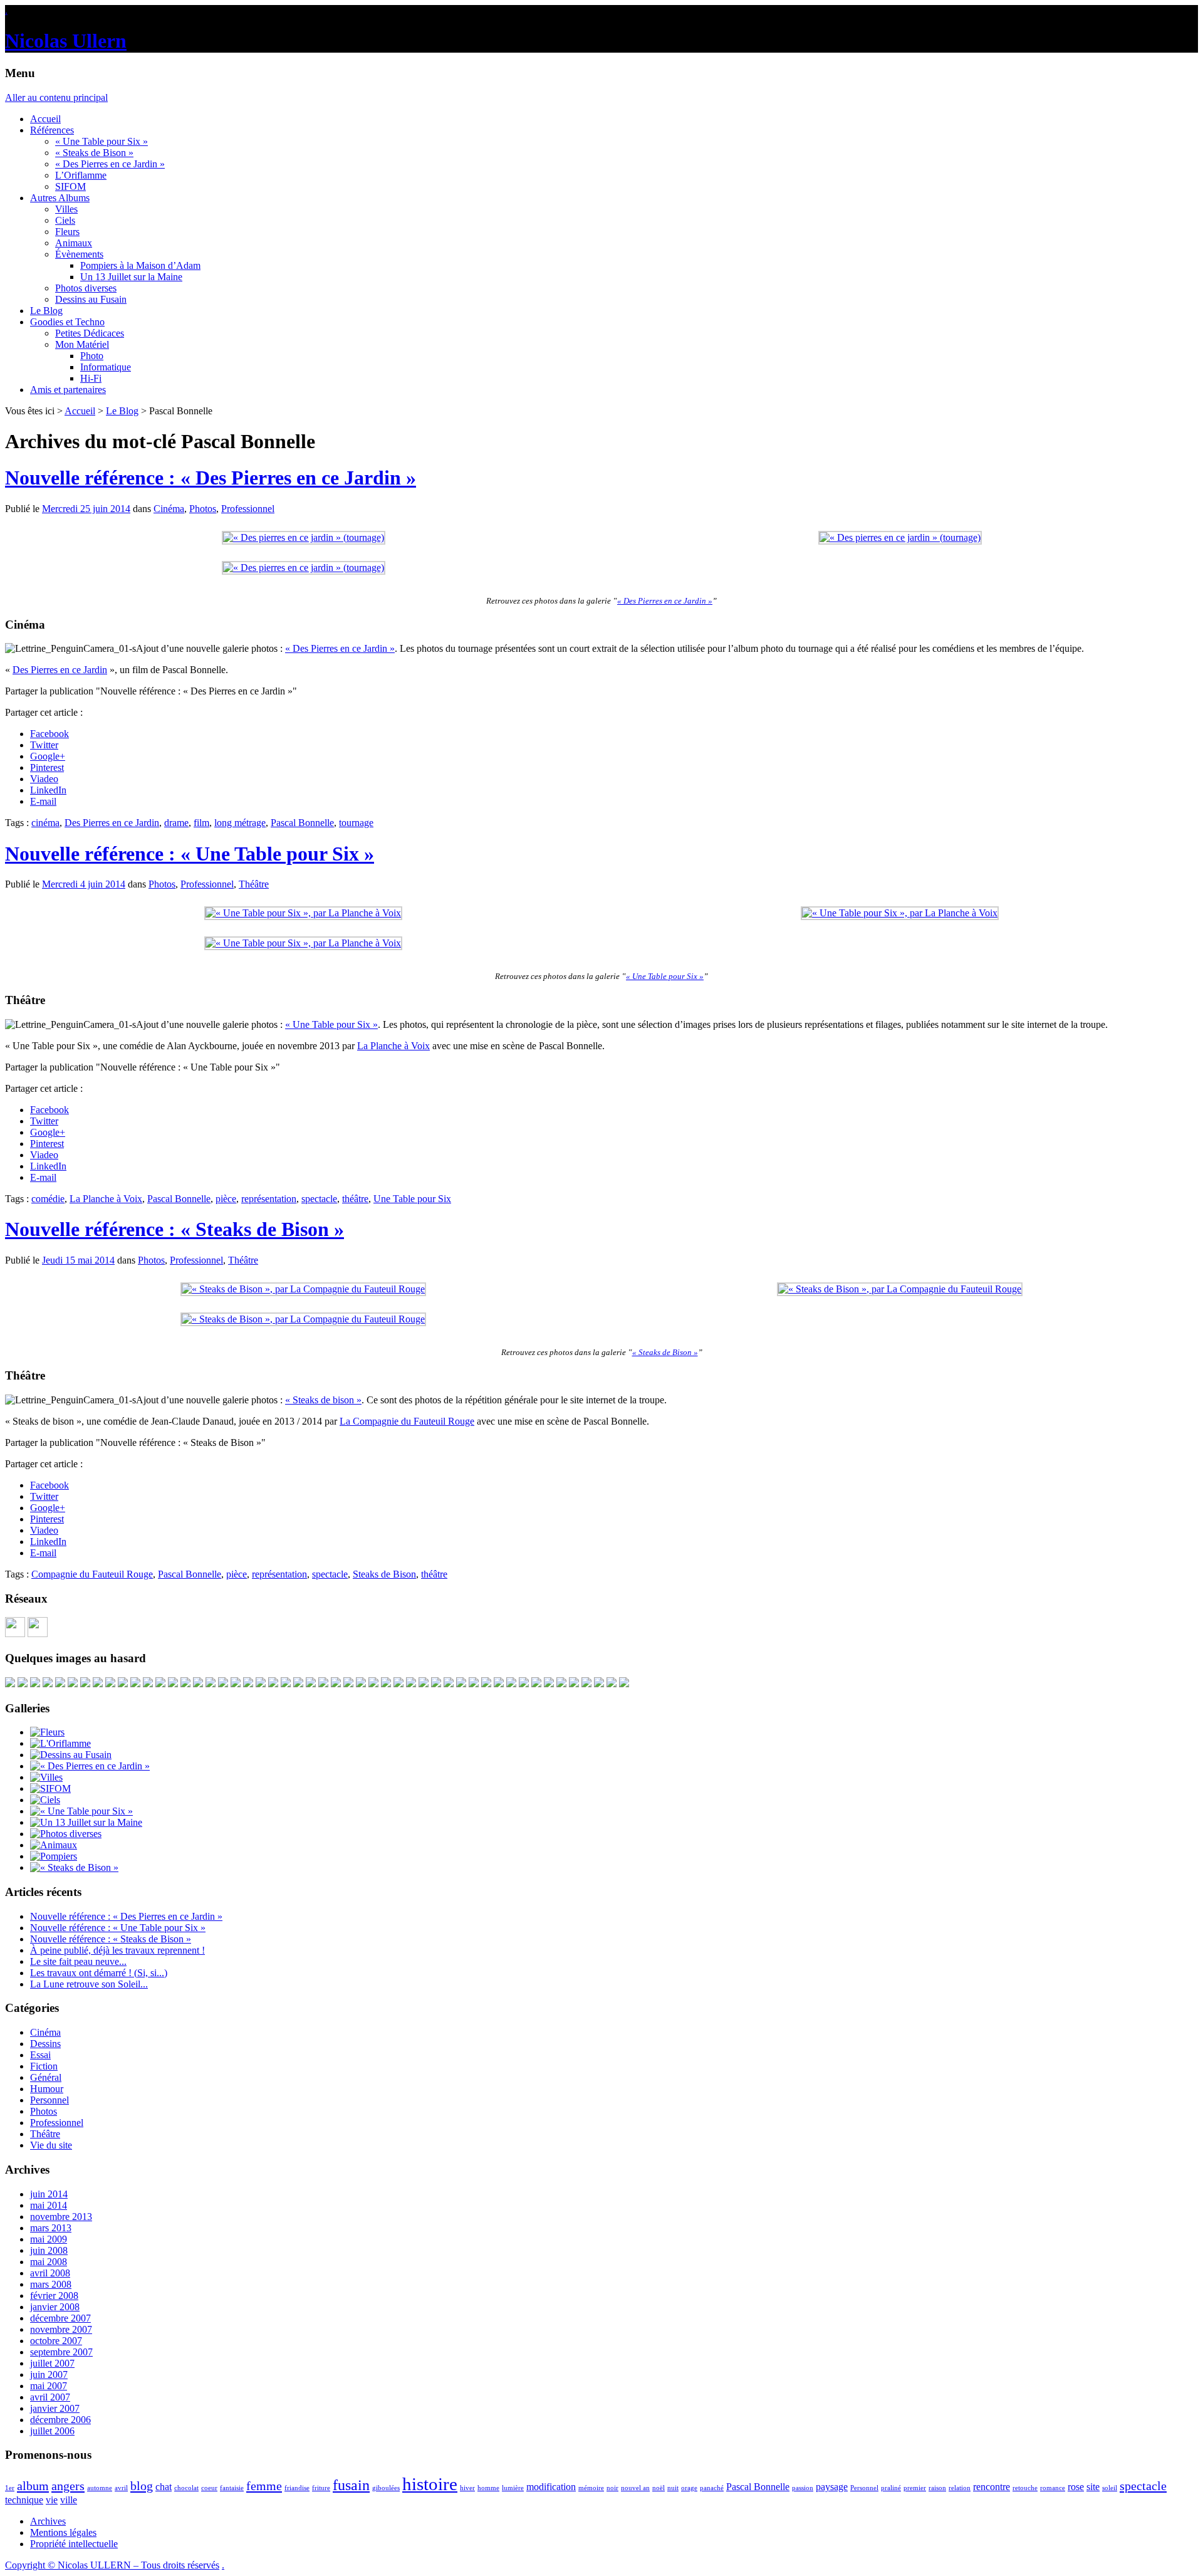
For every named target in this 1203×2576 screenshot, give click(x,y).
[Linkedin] (38, 1634)
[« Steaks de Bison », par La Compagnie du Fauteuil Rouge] (303, 1289)
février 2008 (54, 2296)
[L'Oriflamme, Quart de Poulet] (48, 1684)
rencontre (992, 2487)
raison (937, 2488)
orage (689, 2488)
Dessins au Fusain (91, 299)
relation (960, 2488)
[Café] (336, 1684)
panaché (712, 2488)
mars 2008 (51, 2284)
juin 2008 (49, 2250)
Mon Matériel (82, 344)
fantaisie (232, 2488)
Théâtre (254, 884)
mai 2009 (49, 2239)
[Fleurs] (47, 1732)
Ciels (65, 220)
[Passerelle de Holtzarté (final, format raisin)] (411, 1684)
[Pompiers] (54, 1856)
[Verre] (135, 1684)
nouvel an (635, 2488)
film (201, 823)
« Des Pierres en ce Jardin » (110, 164)
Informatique (106, 367)
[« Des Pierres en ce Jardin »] (90, 1766)
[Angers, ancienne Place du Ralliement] (323, 1684)
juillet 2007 (52, 2363)
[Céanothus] (474, 1684)
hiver (467, 2488)
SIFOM (70, 186)
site (1093, 2487)
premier (915, 2488)
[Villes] (46, 1777)
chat (164, 2487)
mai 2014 (49, 2205)
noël (659, 2488)
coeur (209, 2488)
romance (1053, 2488)
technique (24, 2500)
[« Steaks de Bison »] (74, 1867)
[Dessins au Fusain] (71, 1755)
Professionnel (248, 509)
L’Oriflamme (81, 175)
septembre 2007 (61, 2352)
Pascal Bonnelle (302, 823)
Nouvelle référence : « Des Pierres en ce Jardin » (211, 478)
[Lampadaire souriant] (148, 1684)
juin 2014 (49, 2194)
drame (176, 823)
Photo (92, 356)
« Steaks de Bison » (94, 153)
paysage (832, 2487)
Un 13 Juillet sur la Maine (131, 277)
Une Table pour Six (412, 1199)
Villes (66, 209)
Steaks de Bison (384, 1574)
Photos (203, 509)
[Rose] (60, 1684)
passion (803, 2488)
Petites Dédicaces (90, 333)
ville (69, 2500)
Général (46, 2077)
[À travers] (586, 1684)
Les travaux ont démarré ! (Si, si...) (99, 1973)
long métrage (240, 823)
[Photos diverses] (66, 1834)
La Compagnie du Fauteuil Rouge (407, 1421)
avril (121, 2488)
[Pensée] (436, 1684)
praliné (891, 2488)
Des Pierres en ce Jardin (60, 670)
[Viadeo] (15, 1634)
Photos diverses (86, 288)
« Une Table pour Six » (102, 141)
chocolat (186, 2488)
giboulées (386, 2488)
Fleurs (67, 232)
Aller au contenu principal (56, 97)
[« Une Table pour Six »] (81, 1811)
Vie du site (51, 2145)
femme (264, 2486)
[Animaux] (54, 1845)
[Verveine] (286, 1684)
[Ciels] (45, 1800)
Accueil (45, 119)
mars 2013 (51, 2228)
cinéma (45, 823)
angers (68, 2486)
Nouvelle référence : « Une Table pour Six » (190, 854)
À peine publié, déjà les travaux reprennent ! (117, 1950)
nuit (673, 2488)
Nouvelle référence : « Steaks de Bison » (174, 1229)
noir (612, 2488)
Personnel (49, 2100)
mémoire (591, 2488)
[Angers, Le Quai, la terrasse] (23, 1684)
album (33, 2486)
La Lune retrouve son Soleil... (89, 1984)
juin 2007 (49, 2374)
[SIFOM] (486, 1684)
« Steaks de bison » (323, 1400)
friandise (297, 2488)
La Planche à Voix (393, 1046)
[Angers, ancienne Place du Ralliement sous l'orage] (185, 1684)
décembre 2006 (60, 2420)
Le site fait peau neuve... (78, 1961)
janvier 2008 (55, 2307)
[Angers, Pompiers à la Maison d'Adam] (373, 1684)
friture (321, 2488)
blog (142, 2486)
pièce (226, 1199)
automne (100, 2488)
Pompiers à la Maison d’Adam (140, 265)
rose (1076, 2487)
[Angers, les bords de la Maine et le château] (198, 1684)
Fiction (44, 2066)
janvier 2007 (55, 2408)
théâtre (355, 1199)
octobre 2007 (56, 2341)
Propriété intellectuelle (74, 2544)
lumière (513, 2488)
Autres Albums (60, 198)
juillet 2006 (52, 2431)
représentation (269, 1199)
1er (10, 2488)
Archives (48, 2521)
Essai (40, 2055)
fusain (351, 2485)
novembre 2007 (61, 2329)
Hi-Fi (91, 378)
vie (52, 2500)
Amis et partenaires (68, 390)
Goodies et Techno (67, 322)
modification (551, 2487)
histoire (430, 2484)
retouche (1025, 2488)
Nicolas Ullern (66, 41)
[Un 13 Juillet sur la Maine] (35, 1684)
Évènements (79, 254)
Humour (47, 2089)
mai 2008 (49, 2262)
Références (52, 130)
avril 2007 (50, 2397)
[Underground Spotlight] (599, 1684)
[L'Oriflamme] (60, 1743)
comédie (48, 1199)
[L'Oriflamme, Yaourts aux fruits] (211, 1684)
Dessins (45, 2044)
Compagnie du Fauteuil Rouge (92, 1574)
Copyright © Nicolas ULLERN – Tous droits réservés (112, 2565)
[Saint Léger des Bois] (85, 1684)
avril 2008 (50, 2273)
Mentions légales (63, 2532)
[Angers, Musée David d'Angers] (173, 1684)
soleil (1110, 2488)
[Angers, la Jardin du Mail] (536, 1684)
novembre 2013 (61, 2217)
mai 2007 (49, 2386)
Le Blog (46, 311)
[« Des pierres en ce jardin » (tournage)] (304, 537)
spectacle (319, 1199)
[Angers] (123, 1684)
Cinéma (169, 509)
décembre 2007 (60, 2318)
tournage (356, 823)
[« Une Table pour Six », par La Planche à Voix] (303, 913)
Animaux (74, 243)
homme (488, 2488)
